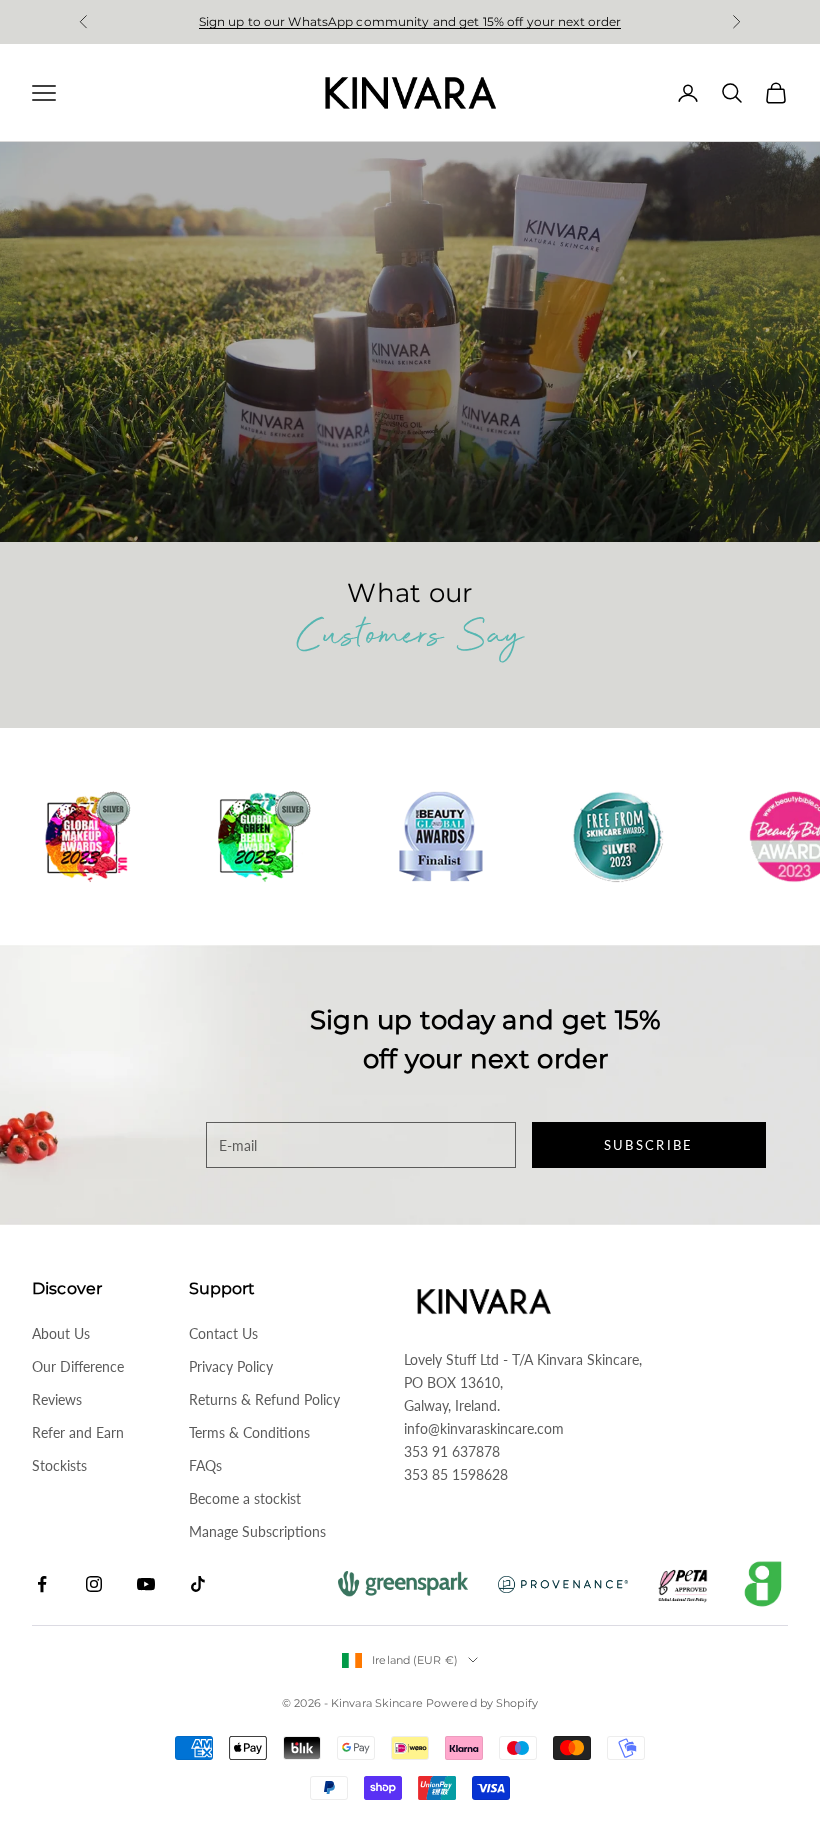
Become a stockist (245, 1498)
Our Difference (78, 1366)
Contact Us (223, 1333)
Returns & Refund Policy (264, 1399)
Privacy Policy (231, 1366)
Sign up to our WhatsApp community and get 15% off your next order (410, 21)
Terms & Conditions (249, 1432)
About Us (61, 1333)
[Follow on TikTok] (198, 1584)
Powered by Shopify (482, 1703)
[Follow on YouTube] (146, 1584)
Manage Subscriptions (257, 1531)
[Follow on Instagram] (94, 1584)
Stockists (59, 1465)
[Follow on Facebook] (42, 1584)
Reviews (57, 1399)
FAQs (205, 1465)
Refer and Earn (78, 1432)
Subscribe (649, 1145)
